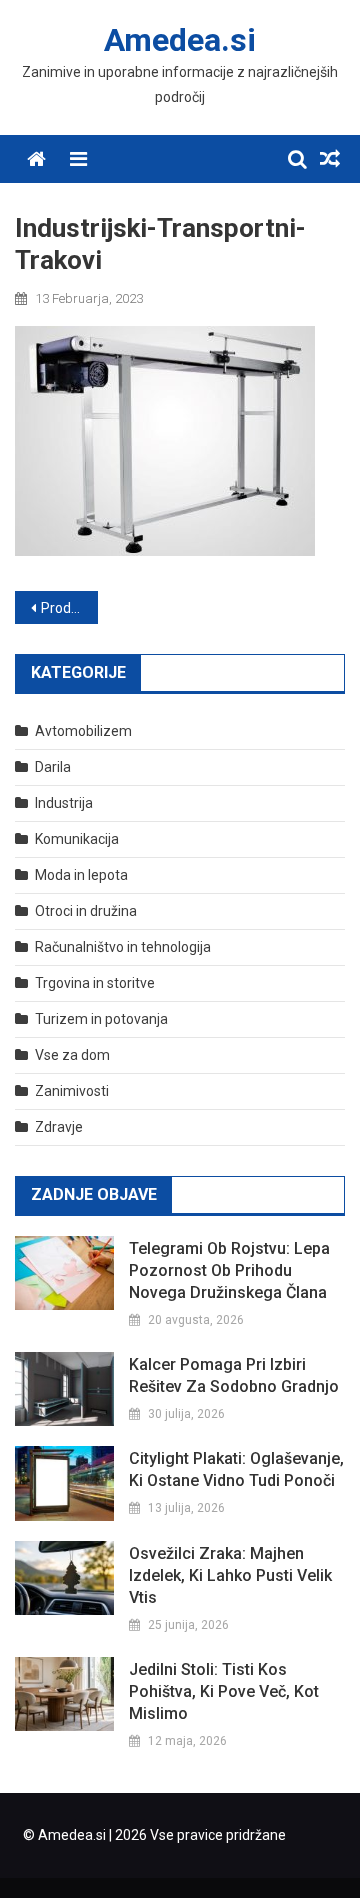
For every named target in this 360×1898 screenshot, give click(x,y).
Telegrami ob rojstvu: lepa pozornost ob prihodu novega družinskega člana (229, 1270)
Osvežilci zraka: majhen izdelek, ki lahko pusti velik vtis (230, 1575)
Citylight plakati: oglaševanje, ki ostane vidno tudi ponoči (236, 1469)
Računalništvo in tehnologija (123, 947)
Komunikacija (77, 839)
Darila (53, 767)
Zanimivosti (72, 1091)
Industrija (64, 803)
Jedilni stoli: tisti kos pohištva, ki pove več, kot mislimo (224, 1691)
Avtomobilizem (83, 731)
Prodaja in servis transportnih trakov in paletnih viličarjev (69, 608)
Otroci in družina (86, 911)
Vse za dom (72, 1055)
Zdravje (59, 1127)
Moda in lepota (81, 875)
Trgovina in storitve (95, 983)
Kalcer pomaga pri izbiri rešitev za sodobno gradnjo (234, 1375)
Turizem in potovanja (101, 1019)
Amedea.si (180, 40)
